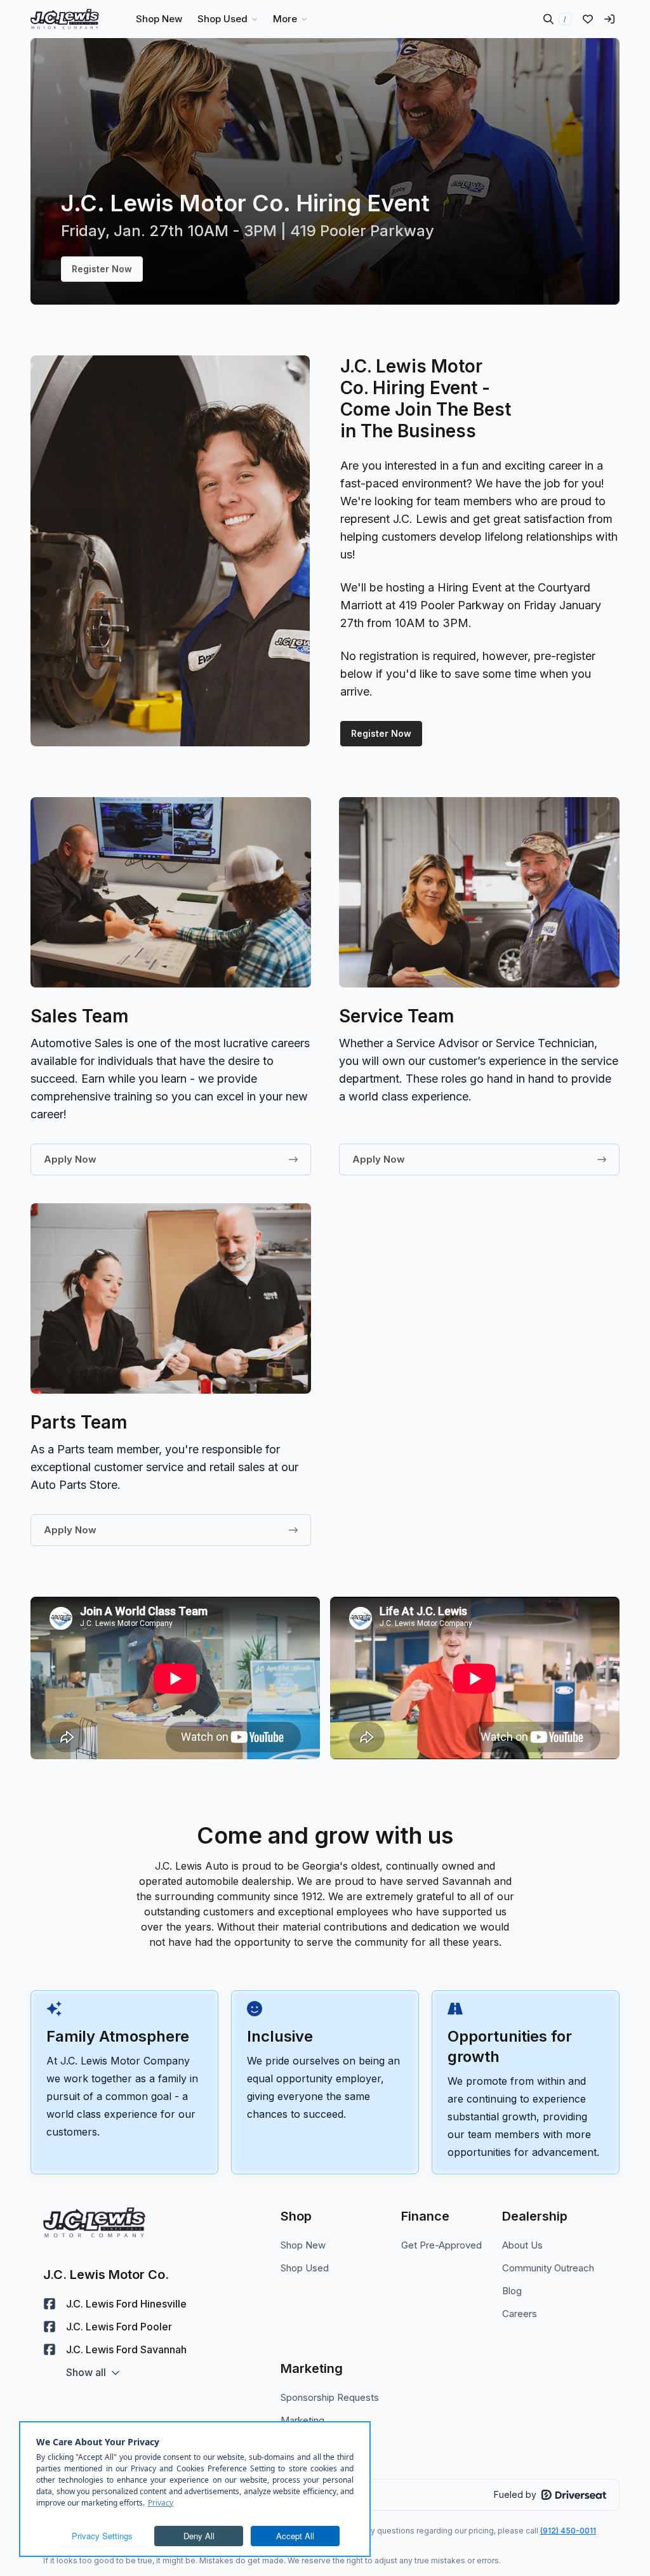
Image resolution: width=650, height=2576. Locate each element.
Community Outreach (548, 2268)
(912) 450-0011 (568, 2531)
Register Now (102, 269)
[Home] (65, 19)
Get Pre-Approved (441, 2245)
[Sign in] (609, 19)
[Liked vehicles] (588, 19)
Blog (512, 2291)
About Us (522, 2245)
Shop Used (305, 2268)
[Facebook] (50, 2304)
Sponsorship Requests (330, 2397)
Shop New (303, 2245)
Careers (520, 2314)
